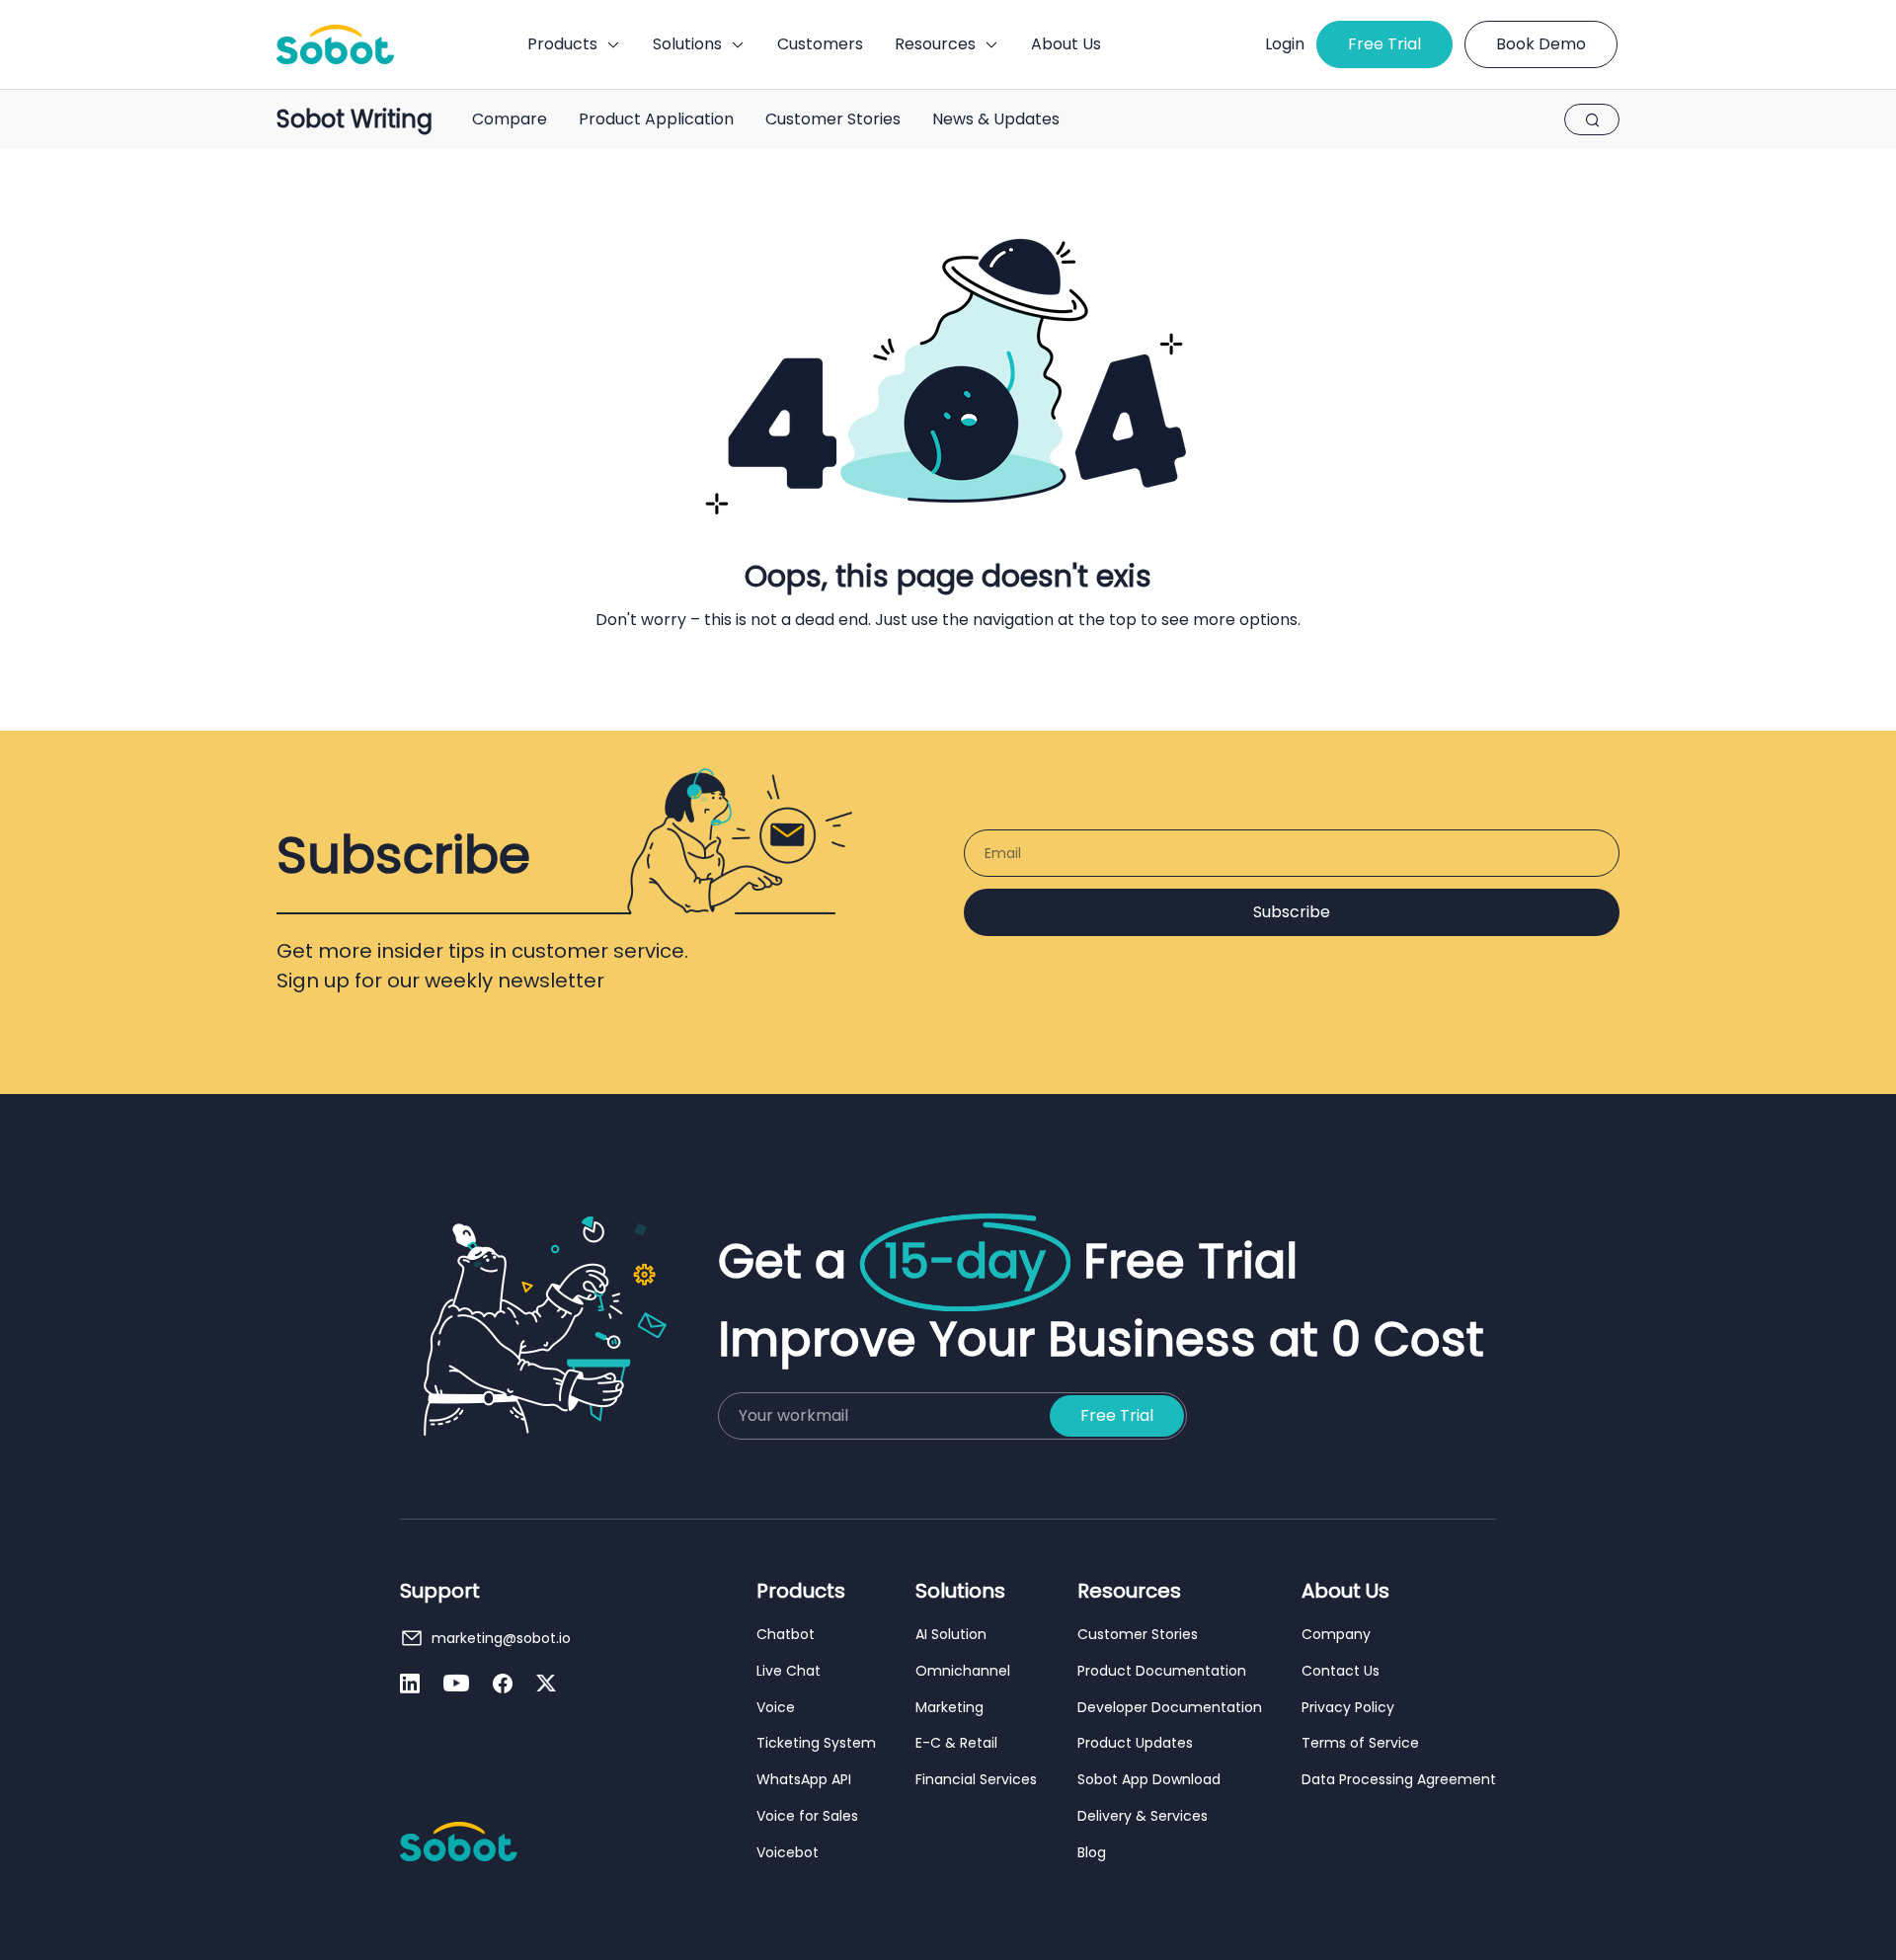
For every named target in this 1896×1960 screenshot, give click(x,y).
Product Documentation (1162, 1671)
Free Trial (1384, 44)
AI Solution (951, 1635)
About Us (1066, 44)
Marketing (949, 1708)
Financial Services (976, 1780)
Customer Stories (833, 119)
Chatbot (786, 1635)
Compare (510, 119)
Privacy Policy (1348, 1708)
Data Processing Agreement (1399, 1780)
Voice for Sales (807, 1816)
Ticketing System (816, 1743)
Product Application (656, 119)
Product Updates (1135, 1743)
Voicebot (788, 1853)
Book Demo (1541, 44)
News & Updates (996, 119)
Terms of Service (1360, 1743)
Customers (820, 44)
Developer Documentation (1170, 1708)
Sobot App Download (1149, 1780)
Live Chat (789, 1671)
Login (1285, 44)
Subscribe (1292, 912)
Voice (776, 1708)
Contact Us (1341, 1671)
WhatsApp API (804, 1780)
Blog (1092, 1853)
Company (1336, 1635)
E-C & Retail (956, 1743)
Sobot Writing (355, 120)
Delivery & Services (1143, 1816)
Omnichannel (963, 1671)
